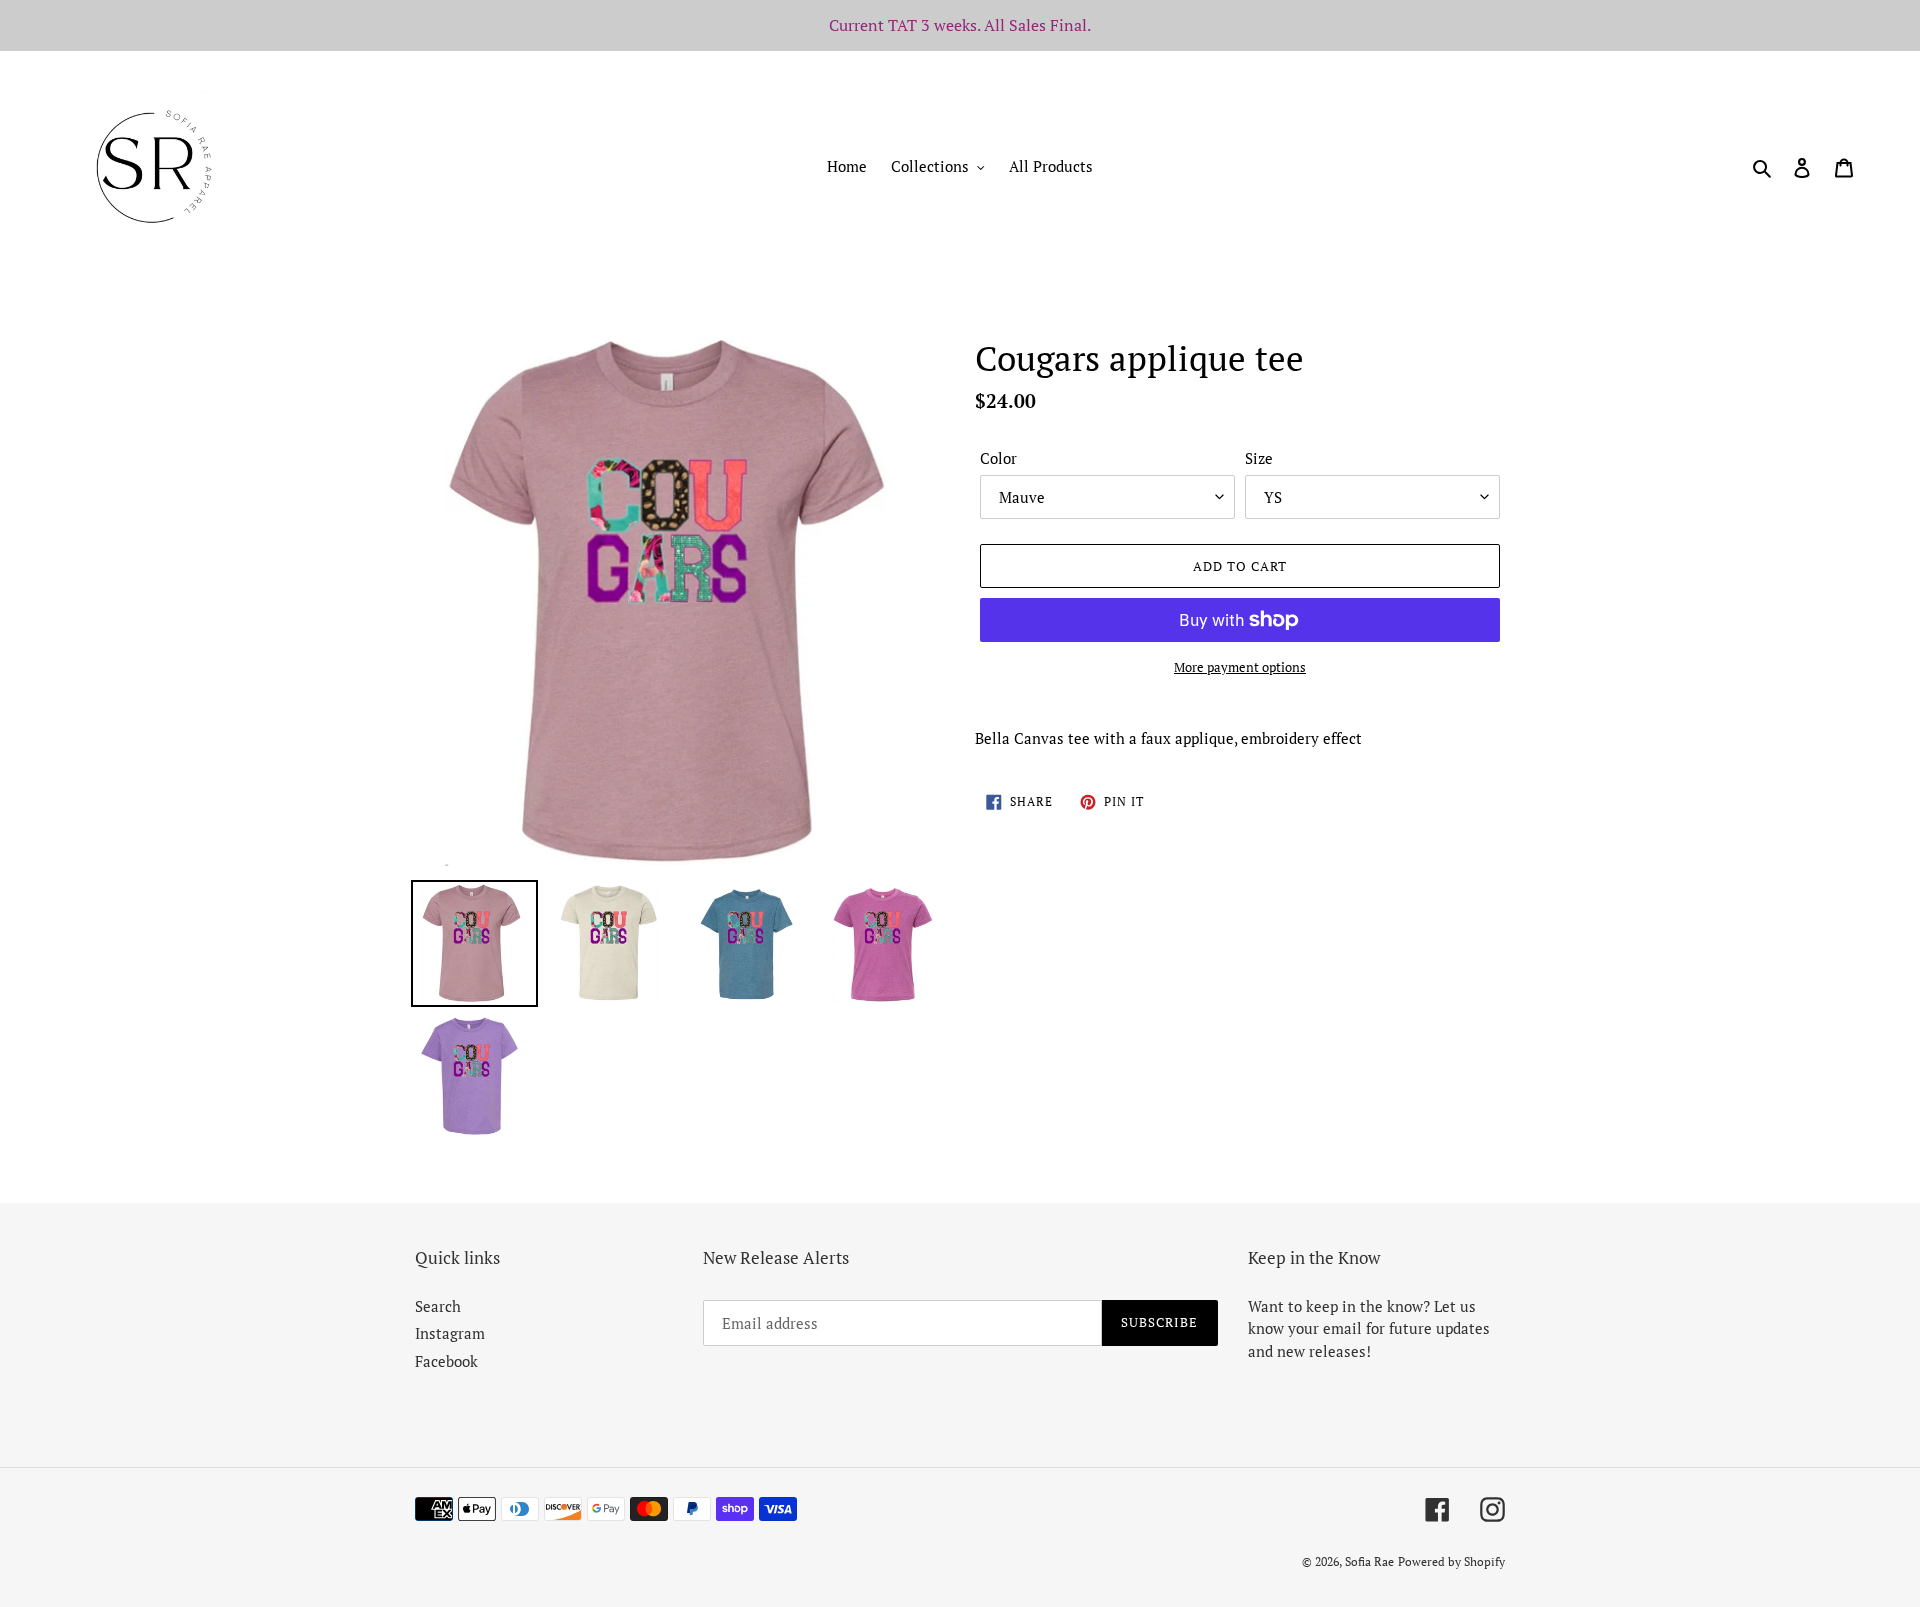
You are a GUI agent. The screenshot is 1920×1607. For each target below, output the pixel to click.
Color (998, 458)
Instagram (450, 1333)
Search (438, 1306)
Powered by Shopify (1451, 1561)
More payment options (1240, 667)
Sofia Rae (1369, 1561)
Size (1259, 458)
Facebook (446, 1361)
